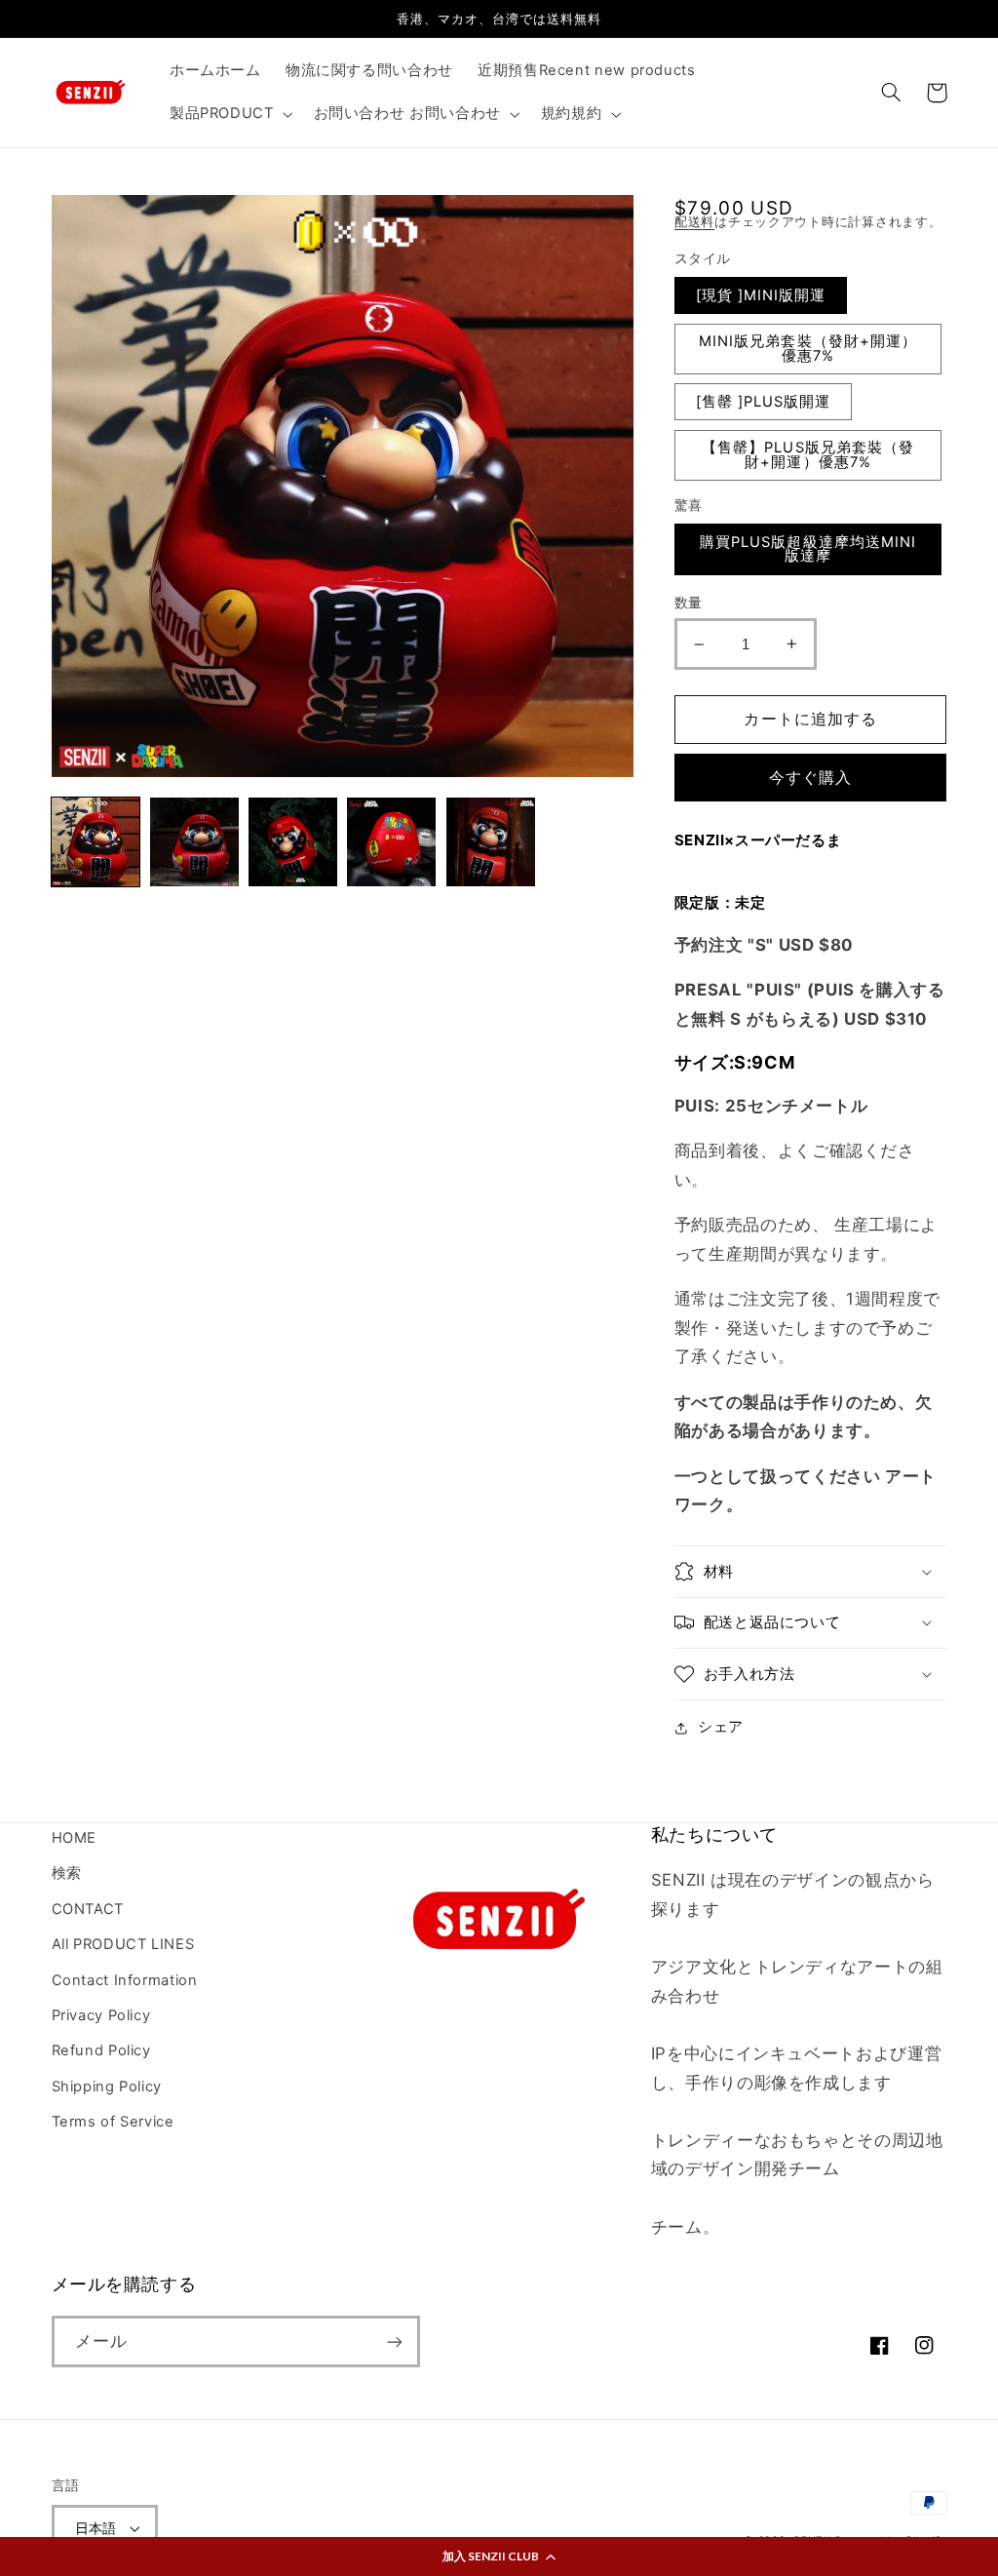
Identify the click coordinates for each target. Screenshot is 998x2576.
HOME (75, 1838)
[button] (499, 2556)
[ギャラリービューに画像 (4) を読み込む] (391, 842)
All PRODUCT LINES (123, 1944)
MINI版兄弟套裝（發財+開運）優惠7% (808, 349)
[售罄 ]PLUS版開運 (764, 402)
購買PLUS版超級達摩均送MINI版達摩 (808, 549)
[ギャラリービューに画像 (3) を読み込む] (293, 842)
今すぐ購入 (810, 778)
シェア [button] (721, 1727)
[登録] (394, 2342)
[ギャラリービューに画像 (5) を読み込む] (491, 842)
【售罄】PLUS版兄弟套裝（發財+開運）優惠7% (808, 455)
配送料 (694, 222)
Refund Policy (101, 2050)
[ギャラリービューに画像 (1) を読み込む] (96, 842)
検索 (67, 1873)
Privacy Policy (101, 2015)
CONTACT (88, 1909)
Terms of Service (113, 2122)
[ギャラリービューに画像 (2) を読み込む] (194, 842)
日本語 (96, 2528)
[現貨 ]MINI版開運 (761, 295)
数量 (689, 603)
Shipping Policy (107, 2087)
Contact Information (125, 1980)
